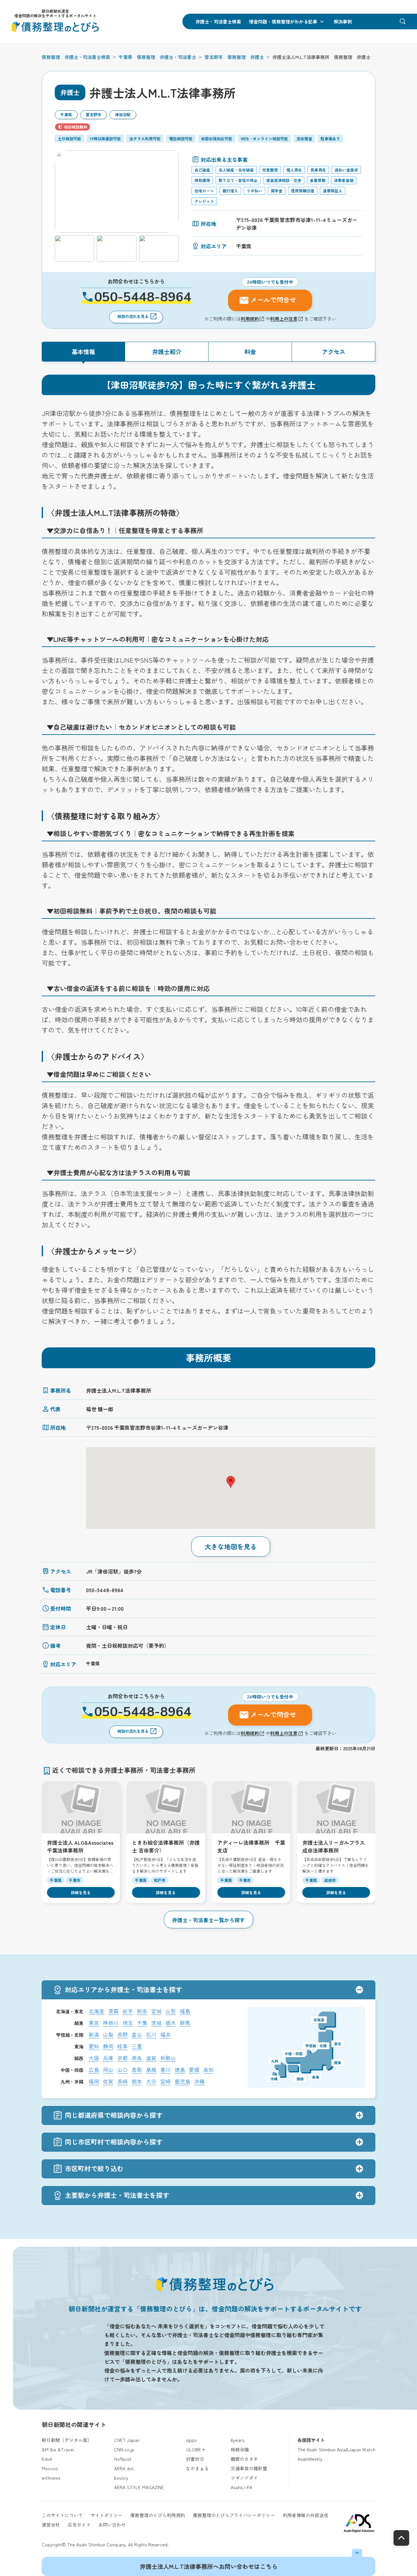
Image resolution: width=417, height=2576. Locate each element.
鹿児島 (182, 2081)
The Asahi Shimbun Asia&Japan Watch (336, 2449)
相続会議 (240, 2449)
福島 (185, 2011)
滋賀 (151, 2058)
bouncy (121, 2478)
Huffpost (123, 2459)
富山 (137, 2034)
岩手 (128, 2011)
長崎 (122, 2081)
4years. (238, 2440)
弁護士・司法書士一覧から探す (208, 1920)
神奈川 (111, 2023)
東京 (94, 2023)
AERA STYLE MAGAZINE (139, 2487)
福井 (165, 2034)
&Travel (66, 2449)
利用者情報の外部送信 (306, 2515)
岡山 (108, 2070)
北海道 (96, 2011)
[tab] (83, 352)
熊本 (137, 2081)
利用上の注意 (284, 319)
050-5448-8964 (143, 297)
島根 (151, 2070)
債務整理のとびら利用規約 (158, 2515)
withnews (51, 2478)
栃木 (171, 2023)
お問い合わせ (112, 2525)
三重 (137, 2046)
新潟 (94, 2034)
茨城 (156, 2023)
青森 (113, 2011)
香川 (165, 2070)
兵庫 (108, 2058)
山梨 (108, 2034)
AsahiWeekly (310, 2459)
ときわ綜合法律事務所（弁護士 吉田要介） (166, 1846)
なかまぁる (197, 2468)
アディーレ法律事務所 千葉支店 (251, 1846)
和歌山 (168, 2058)
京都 (122, 2058)
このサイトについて (62, 2515)
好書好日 (195, 2459)
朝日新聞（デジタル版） (67, 2440)
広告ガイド (79, 2525)
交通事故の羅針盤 (249, 2468)
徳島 (180, 2070)
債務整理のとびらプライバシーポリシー (234, 2515)
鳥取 (137, 2070)
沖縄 (199, 2081)
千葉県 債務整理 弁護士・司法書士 (157, 57)
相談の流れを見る (133, 316)
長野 (122, 2034)
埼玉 (128, 2023)
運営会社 (51, 2525)
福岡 (94, 2081)
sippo (191, 2440)
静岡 (108, 2046)
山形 (171, 2011)
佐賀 (108, 2081)
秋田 (142, 2011)
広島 (94, 2070)
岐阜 (122, 2046)
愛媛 (194, 2070)
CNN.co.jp (124, 2449)
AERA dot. (125, 2468)
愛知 (94, 2046)
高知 (208, 2070)
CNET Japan (127, 2440)
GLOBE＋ (196, 2449)
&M (45, 2449)
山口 (122, 2070)
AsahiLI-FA (241, 2487)
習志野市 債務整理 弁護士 (234, 57)
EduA (47, 2459)
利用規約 (250, 319)
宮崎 (165, 2081)
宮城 (156, 2011)
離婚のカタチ (244, 2459)
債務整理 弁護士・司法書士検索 (76, 57)
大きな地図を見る (231, 1546)
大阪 (94, 2058)
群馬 (185, 2023)
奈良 (137, 2058)
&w (53, 2449)
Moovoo (50, 2468)
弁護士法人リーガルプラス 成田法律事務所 (334, 1846)
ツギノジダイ (244, 2478)
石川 (151, 2034)
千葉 (142, 2023)
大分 (151, 2081)
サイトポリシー (107, 2515)
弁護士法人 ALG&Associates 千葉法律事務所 (80, 1846)
